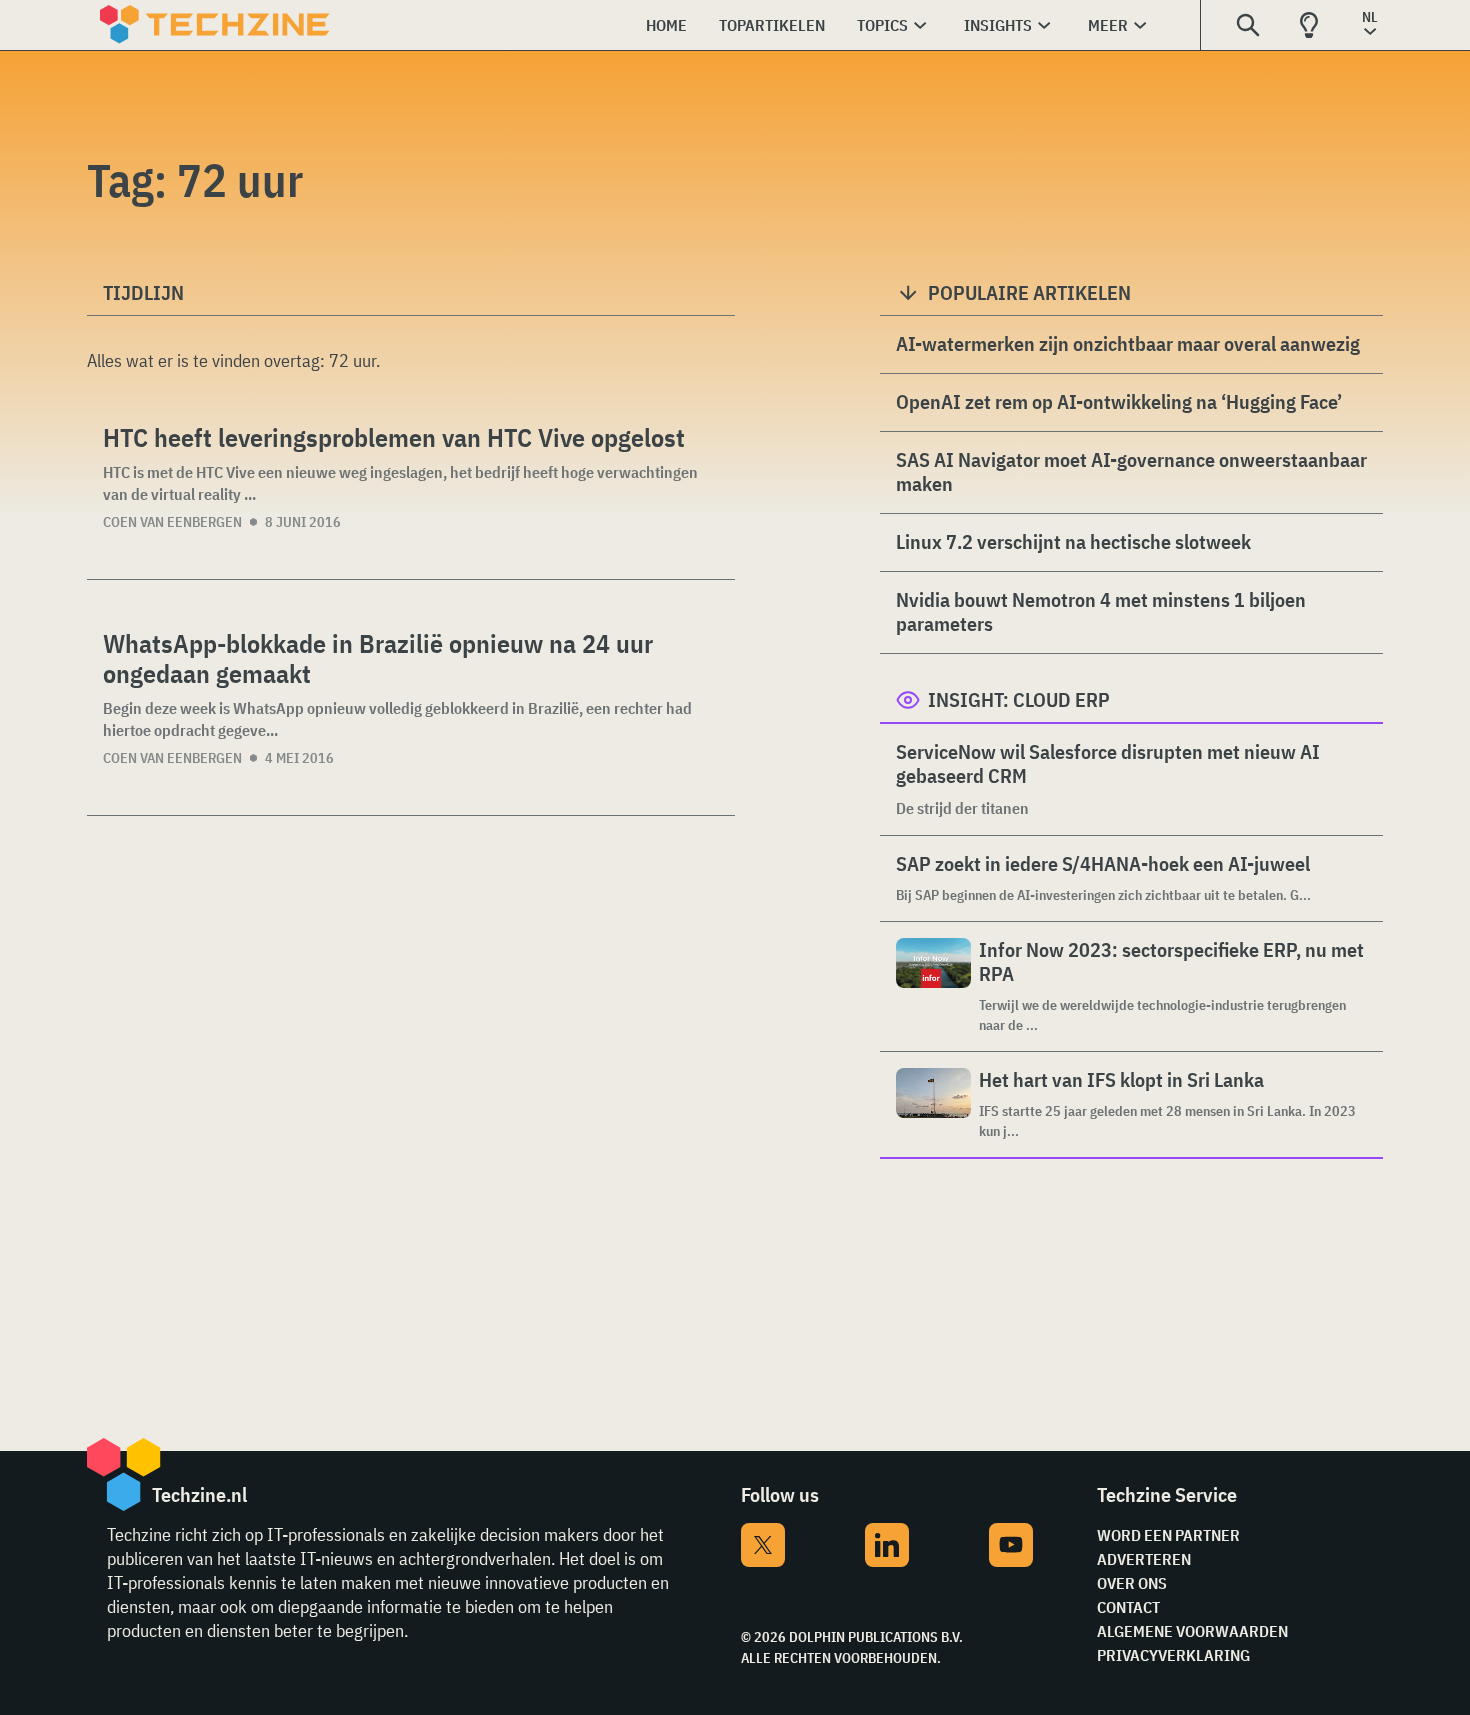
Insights (998, 25)
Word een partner (1168, 1535)
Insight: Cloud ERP (1019, 699)
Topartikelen (772, 25)
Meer (1108, 25)
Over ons (1132, 1583)
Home (666, 25)
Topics (882, 25)
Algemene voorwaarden (1192, 1631)
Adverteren (1144, 1559)
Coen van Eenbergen (172, 522)
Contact (1128, 1607)
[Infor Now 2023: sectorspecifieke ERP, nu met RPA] (933, 986)
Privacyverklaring (1173, 1655)
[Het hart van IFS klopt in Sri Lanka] (933, 1104)
